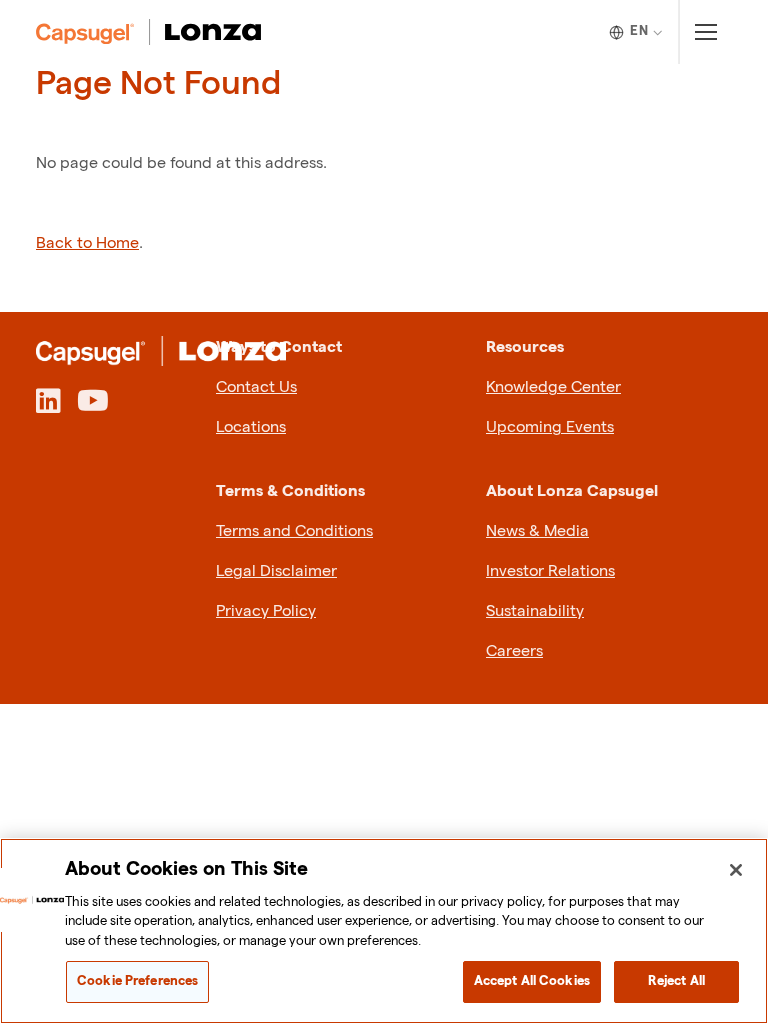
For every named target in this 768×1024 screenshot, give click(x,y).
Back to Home (87, 243)
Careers (514, 651)
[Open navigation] (705, 32)
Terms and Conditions (294, 531)
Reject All (676, 981)
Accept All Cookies (532, 981)
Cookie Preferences (137, 981)
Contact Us (256, 387)
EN (639, 31)
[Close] (736, 870)
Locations (251, 427)
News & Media (537, 531)
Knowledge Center (553, 387)
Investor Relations (550, 571)
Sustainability (535, 611)
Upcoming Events (550, 427)
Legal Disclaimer (276, 571)
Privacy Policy (266, 611)
